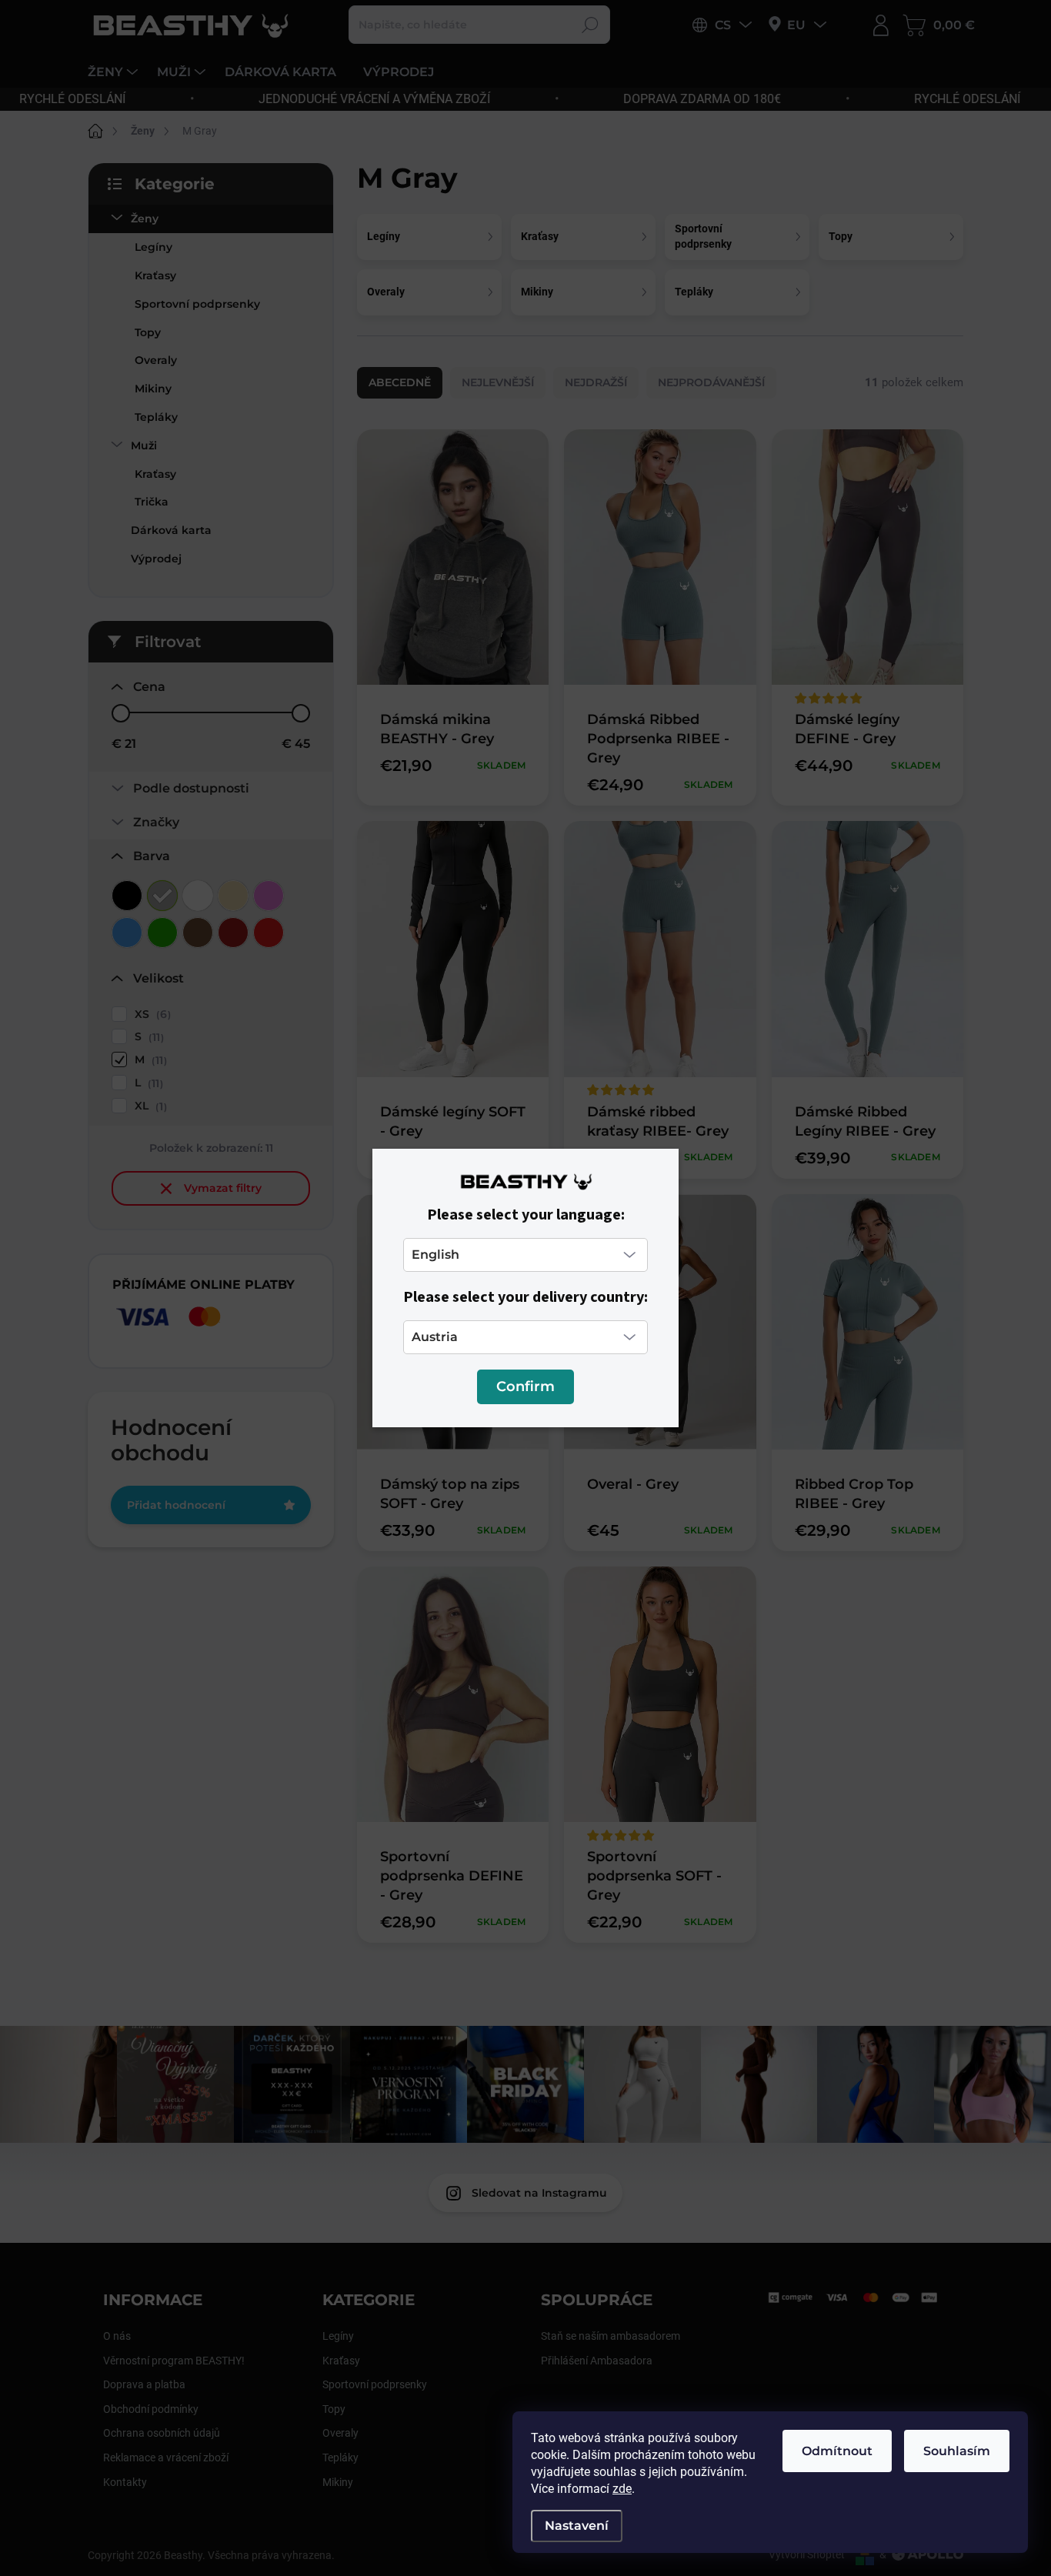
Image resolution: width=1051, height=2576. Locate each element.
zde (622, 2489)
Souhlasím (957, 2451)
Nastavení (577, 2526)
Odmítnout (837, 2451)
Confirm (525, 1386)
